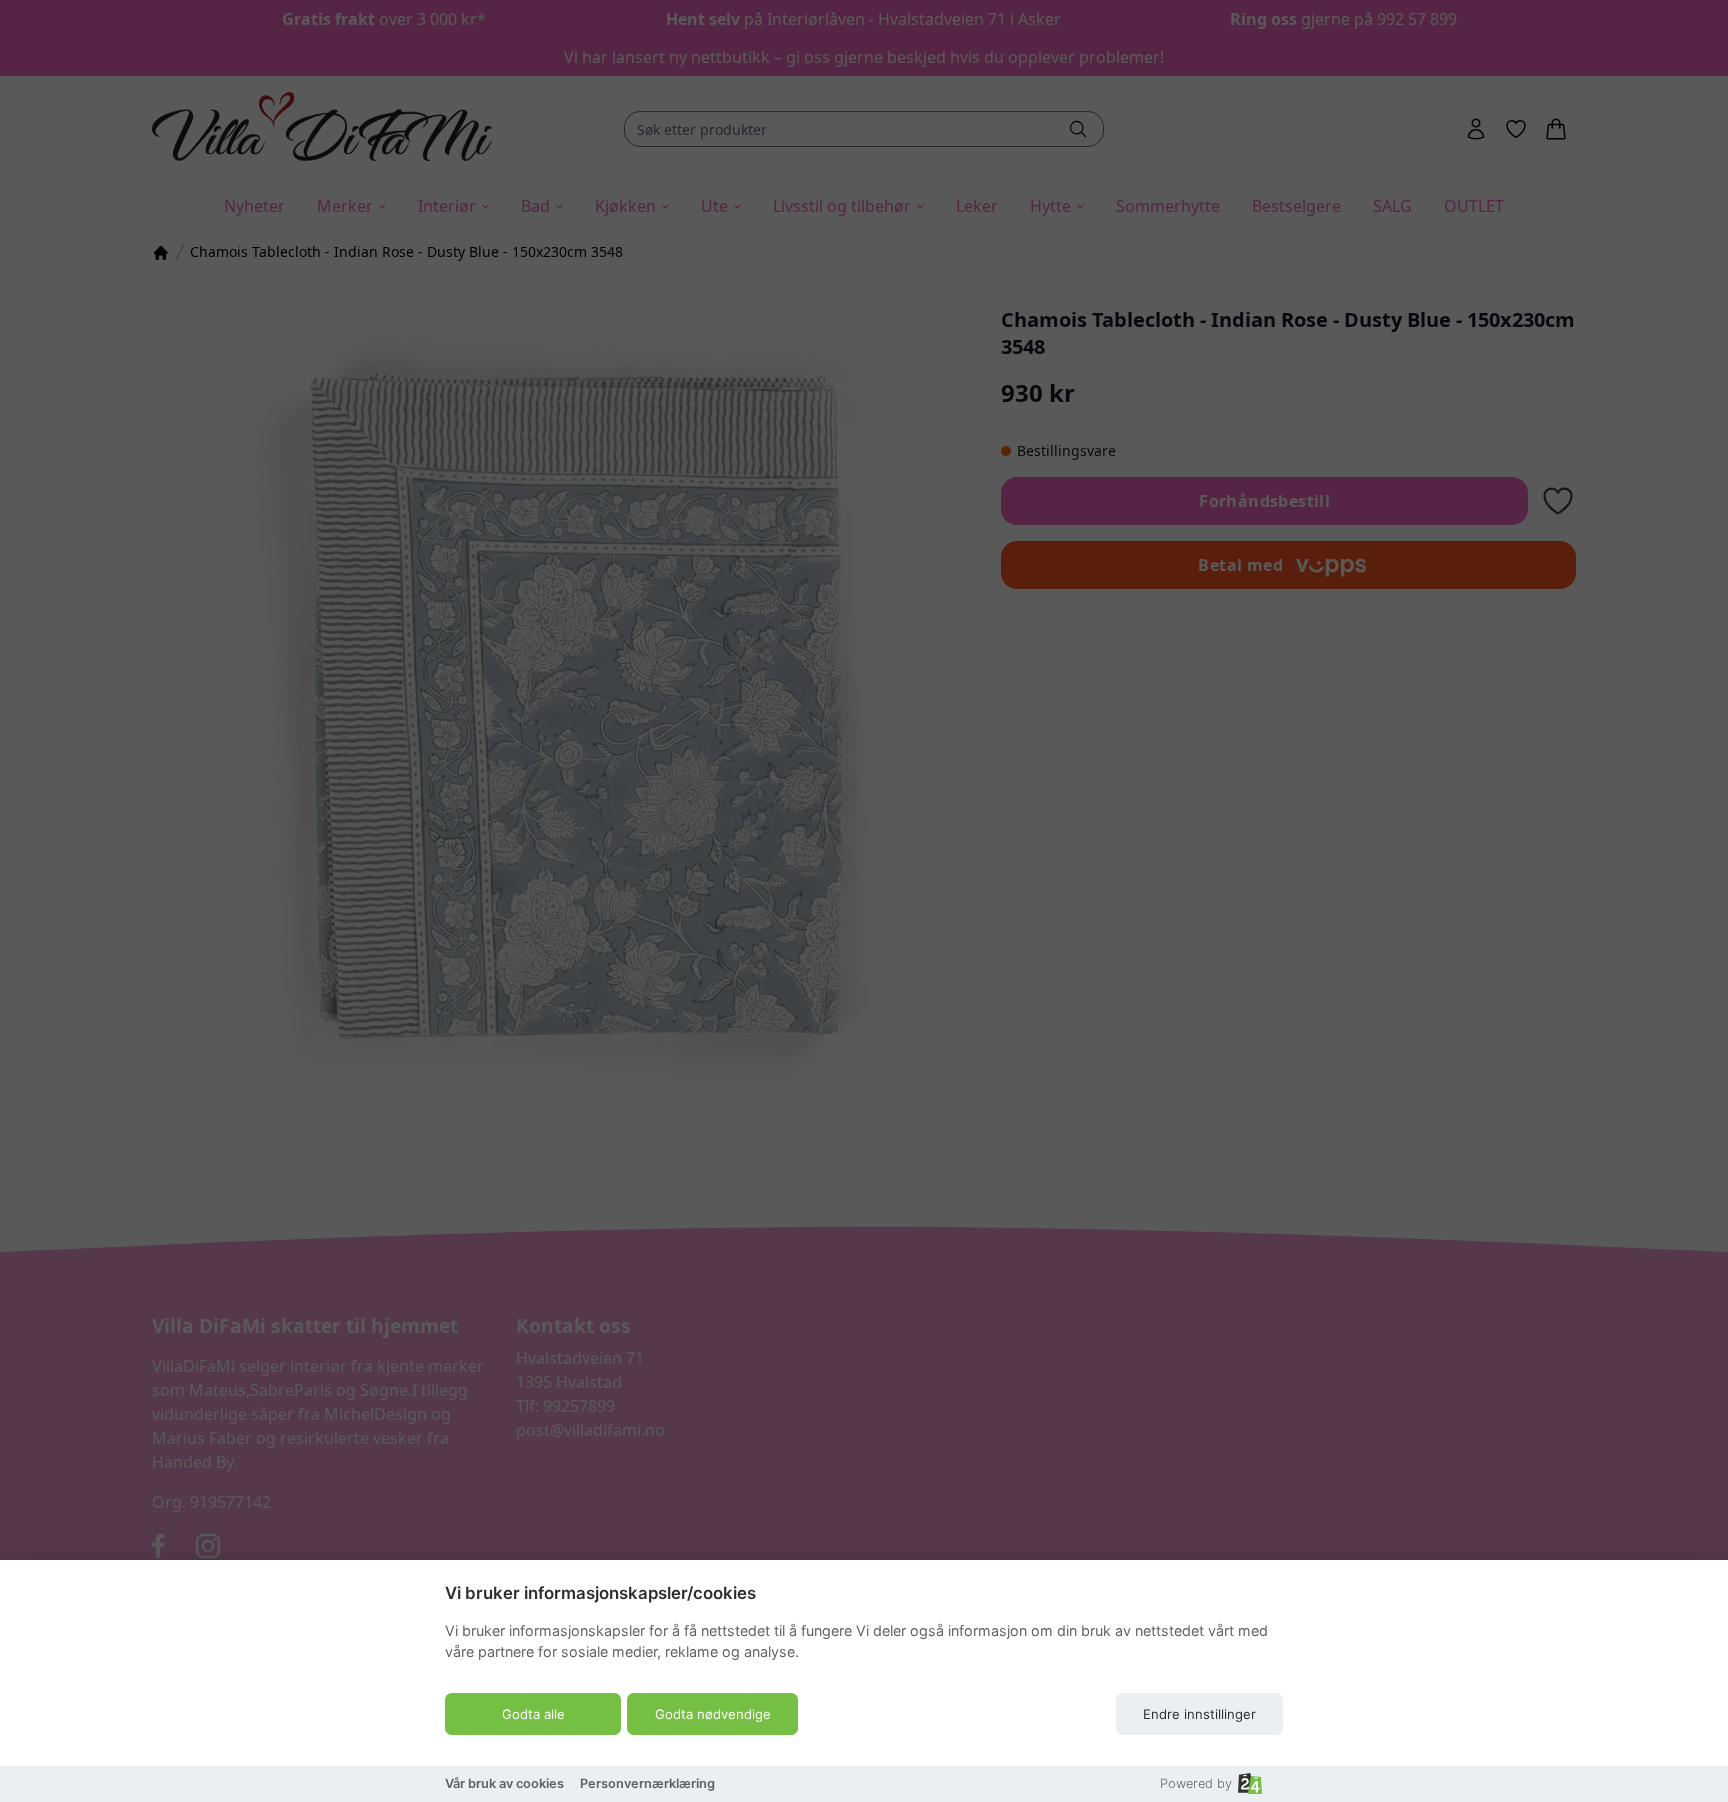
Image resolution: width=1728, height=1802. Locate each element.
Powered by (1196, 1783)
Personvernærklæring (647, 1783)
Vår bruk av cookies (504, 1783)
